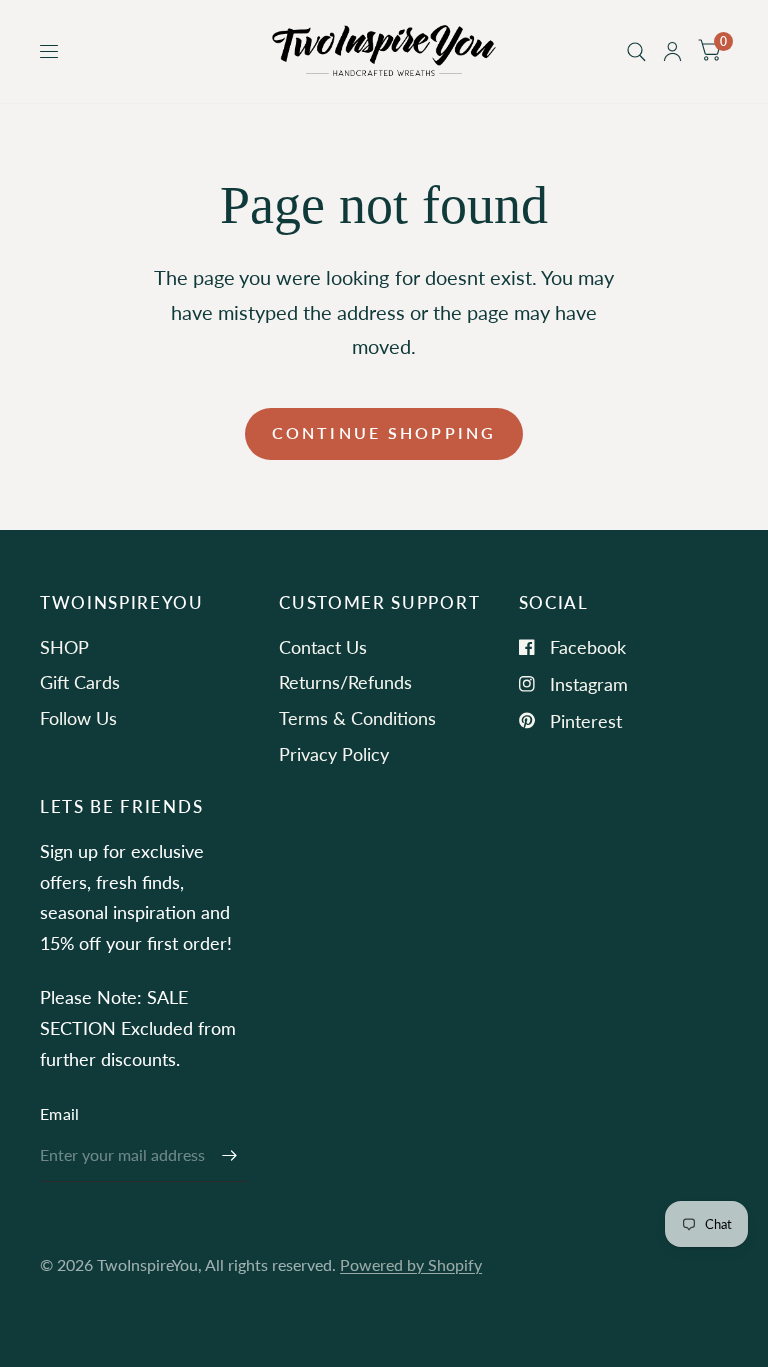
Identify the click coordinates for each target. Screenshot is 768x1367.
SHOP (64, 647)
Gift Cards (80, 682)
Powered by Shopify (411, 1265)
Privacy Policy (334, 754)
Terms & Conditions (357, 718)
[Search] (636, 51)
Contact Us (323, 647)
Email (60, 1114)
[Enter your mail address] (229, 1156)
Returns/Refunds (345, 682)
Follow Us (78, 718)
